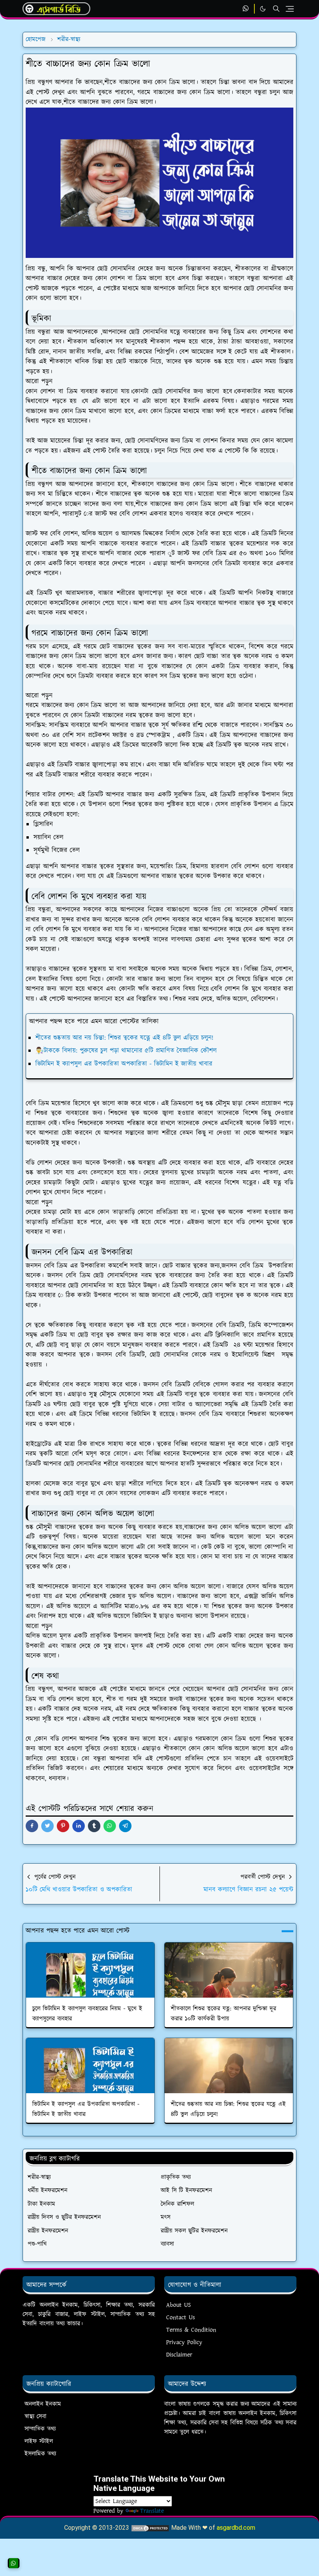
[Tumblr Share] (94, 1826)
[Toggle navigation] (290, 9)
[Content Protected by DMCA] (150, 2528)
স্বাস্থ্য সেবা (35, 2417)
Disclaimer (179, 2355)
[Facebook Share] (32, 1826)
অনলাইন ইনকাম (43, 2404)
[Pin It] (63, 1826)
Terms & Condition (191, 2330)
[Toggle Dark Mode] (263, 9)
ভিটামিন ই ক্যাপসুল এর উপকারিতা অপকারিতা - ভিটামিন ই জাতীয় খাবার (124, 1064)
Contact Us (181, 2318)
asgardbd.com (236, 2528)
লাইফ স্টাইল (39, 2441)
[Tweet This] (47, 1826)
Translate (152, 2511)
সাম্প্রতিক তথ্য (40, 2429)
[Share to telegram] (125, 1826)
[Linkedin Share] (79, 1826)
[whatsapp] (246, 9)
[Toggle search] (276, 9)
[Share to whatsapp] (110, 1826)
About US (179, 2305)
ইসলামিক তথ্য (40, 2454)
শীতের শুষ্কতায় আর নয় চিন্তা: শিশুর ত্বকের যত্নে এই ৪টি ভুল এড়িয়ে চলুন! (124, 1038)
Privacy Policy (184, 2342)
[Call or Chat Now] (14, 2563)
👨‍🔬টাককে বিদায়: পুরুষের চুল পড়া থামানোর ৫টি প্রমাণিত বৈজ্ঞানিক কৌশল (126, 1051)
